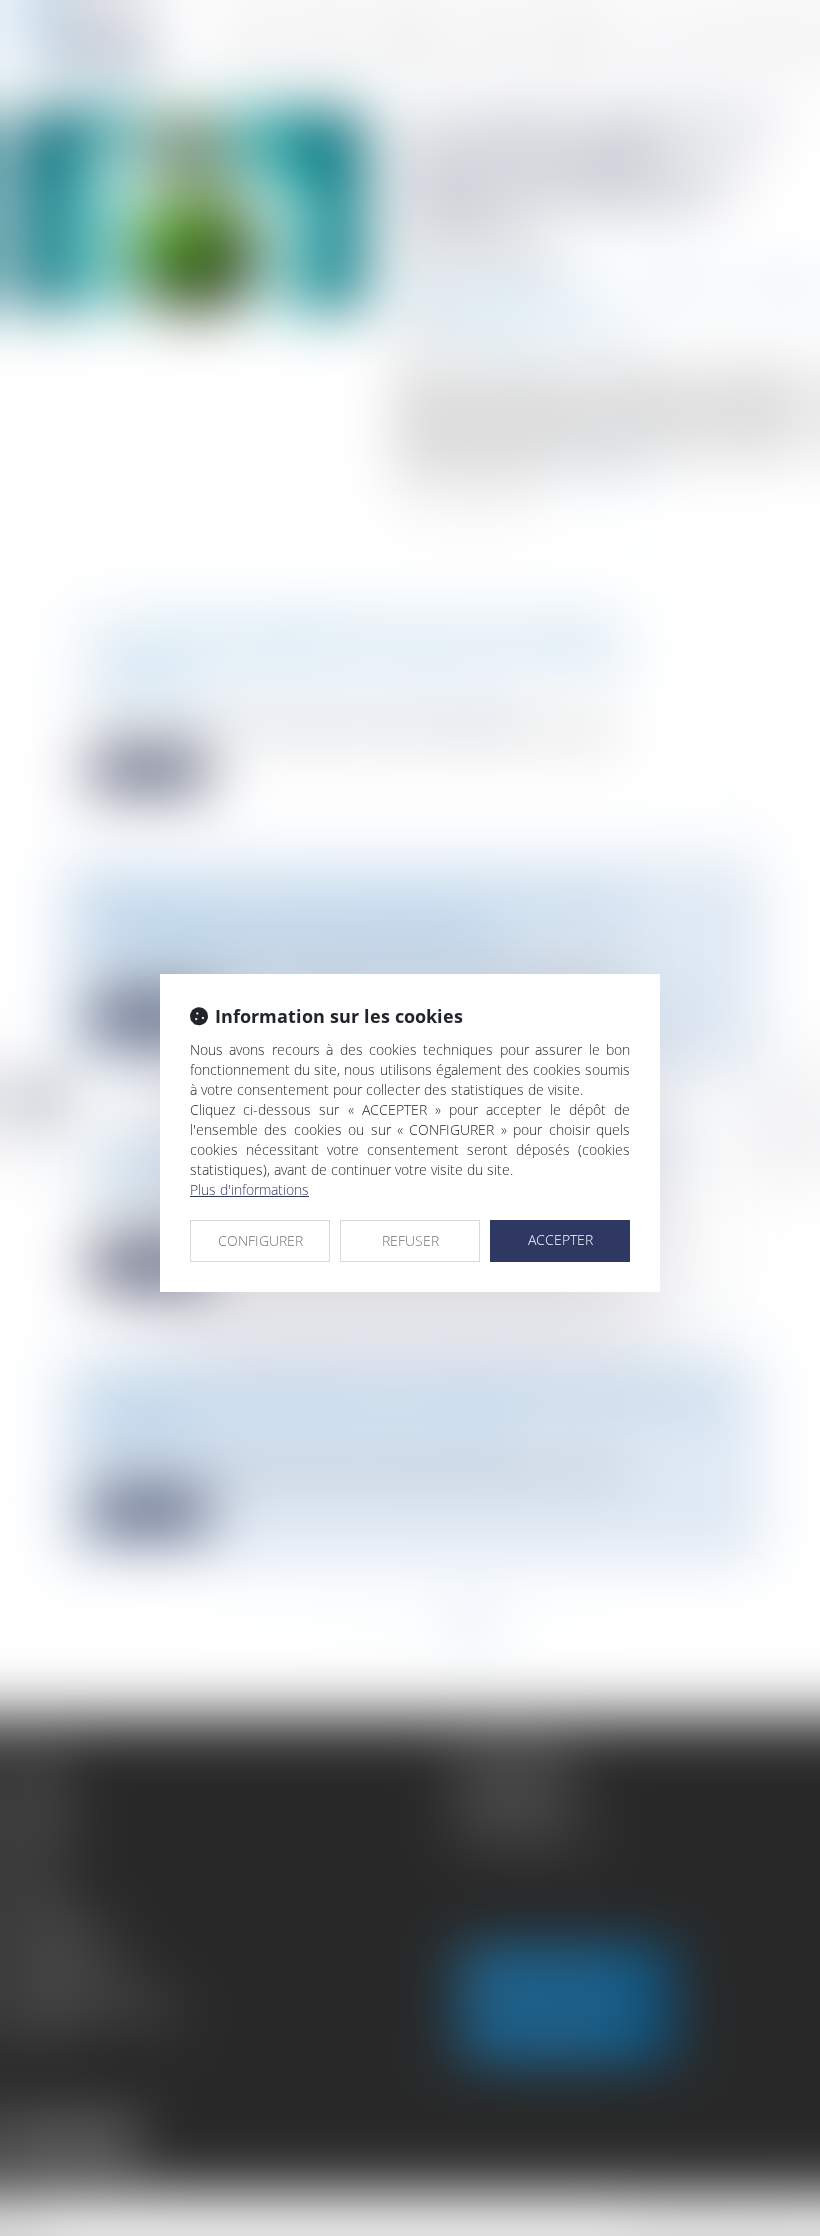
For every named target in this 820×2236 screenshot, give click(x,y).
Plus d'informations (249, 1189)
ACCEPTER (560, 1239)
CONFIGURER (260, 1240)
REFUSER (410, 1240)
